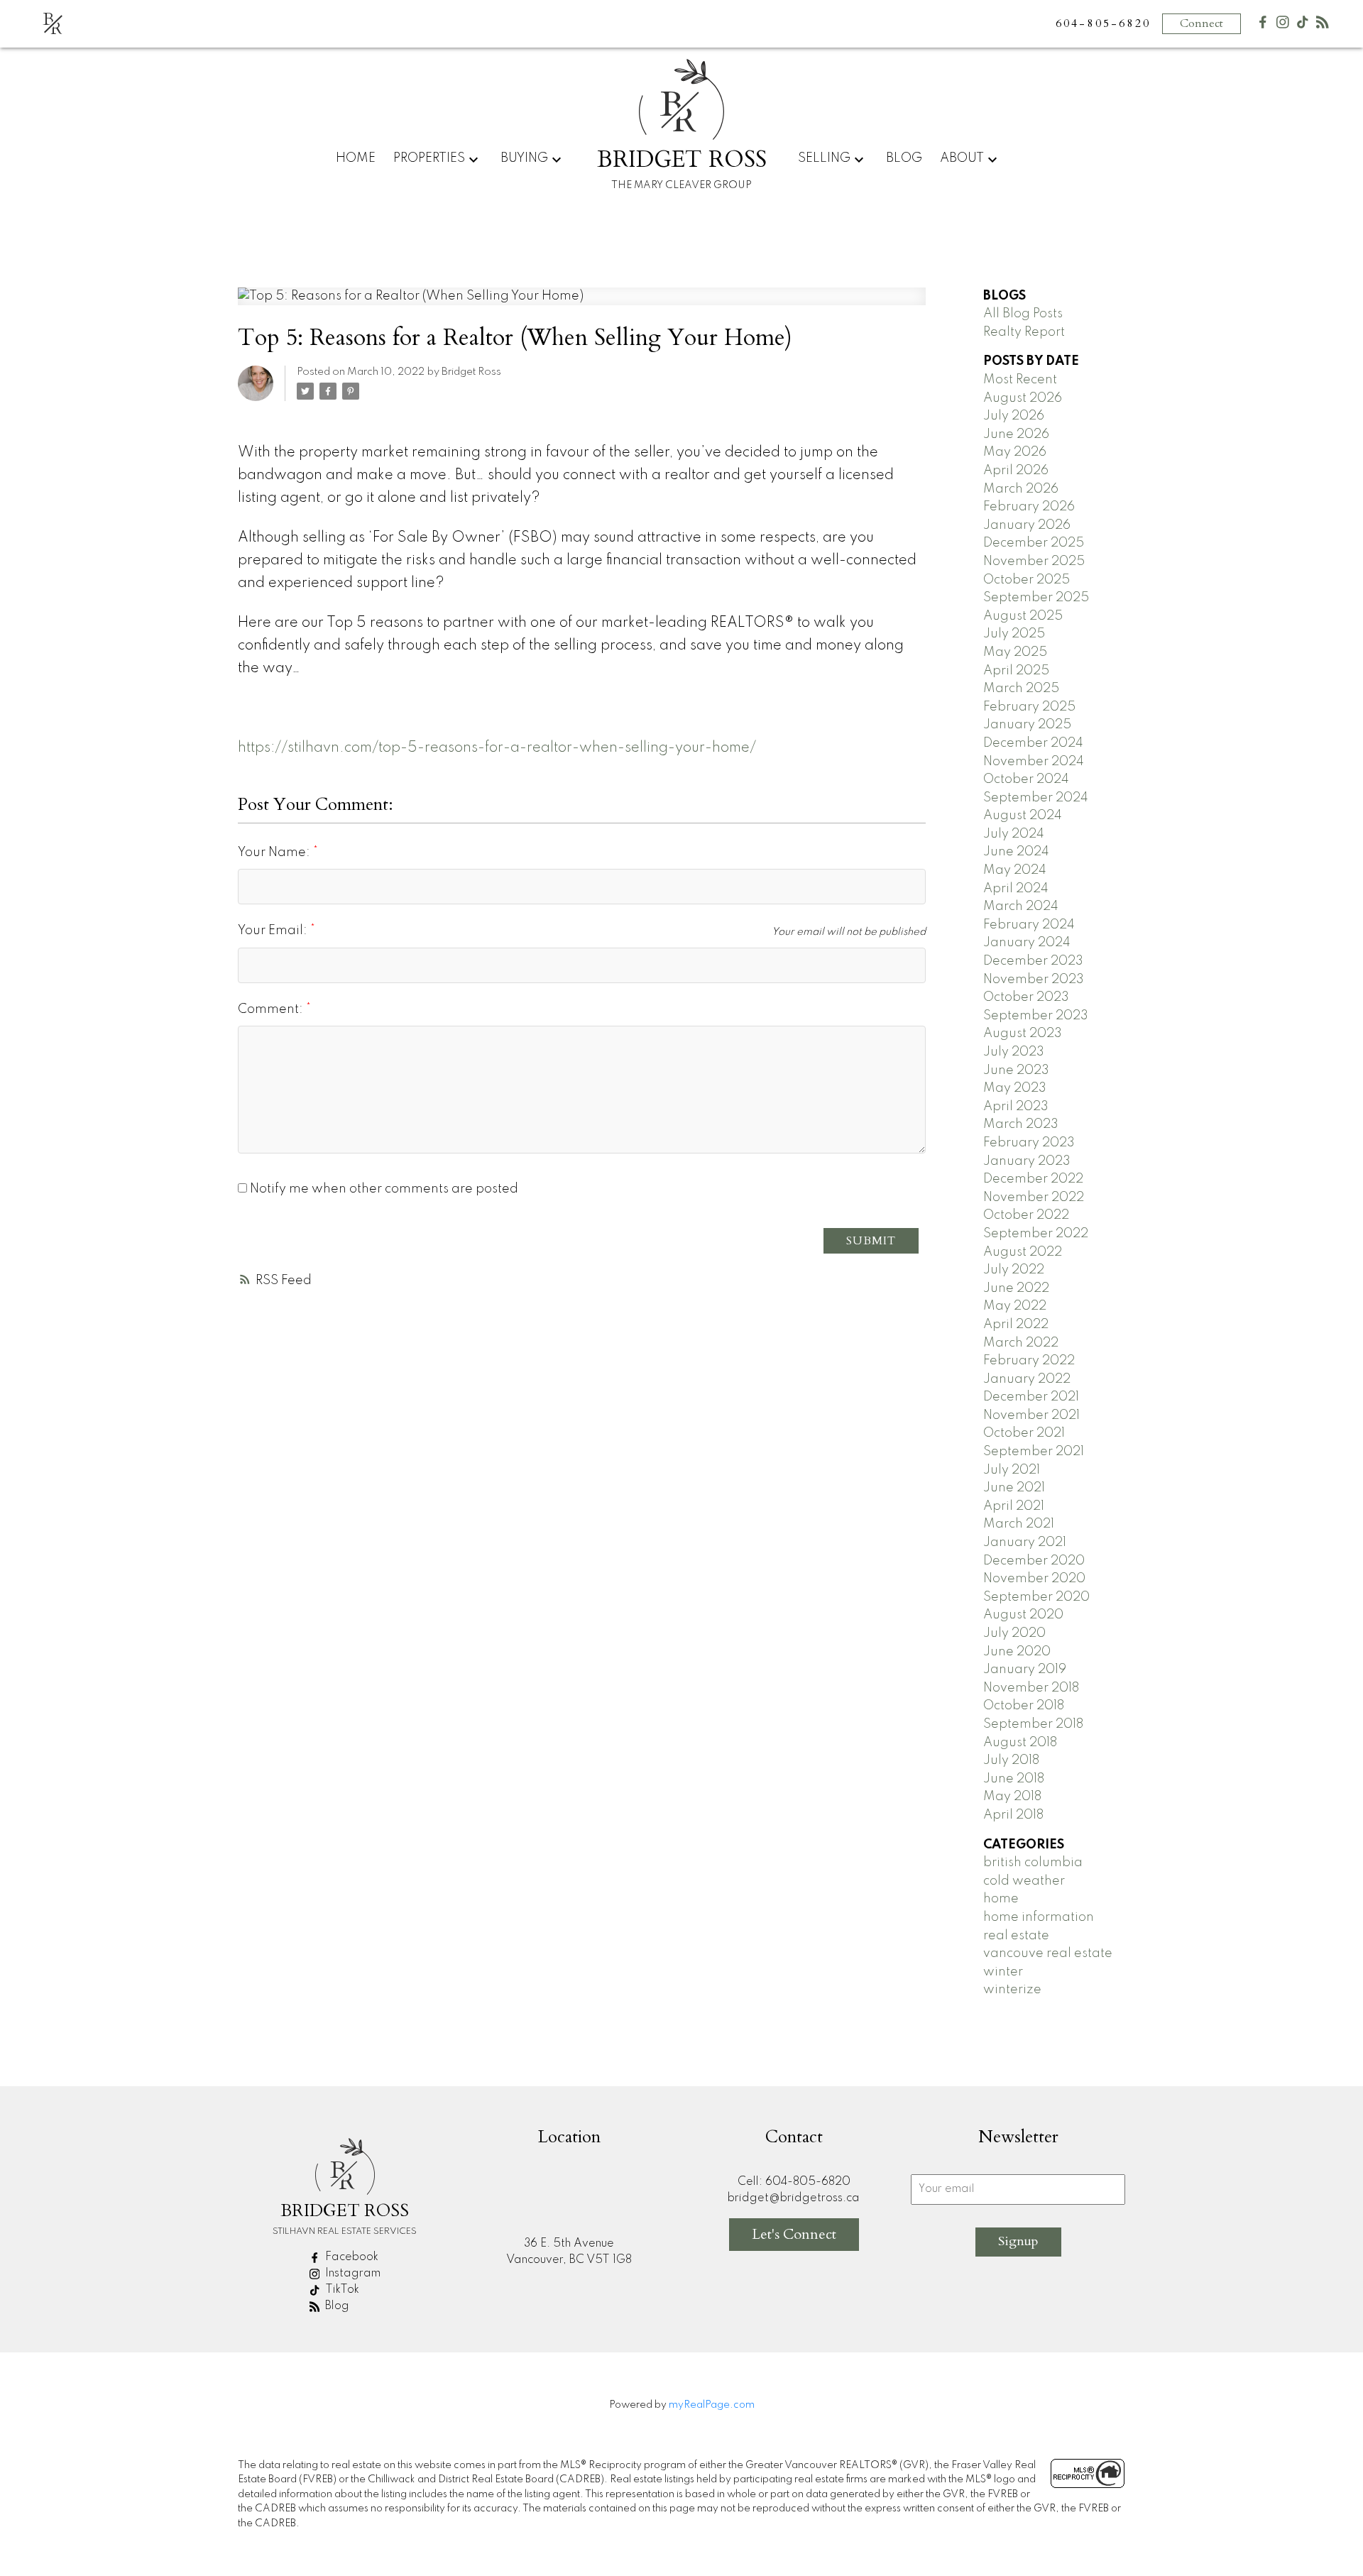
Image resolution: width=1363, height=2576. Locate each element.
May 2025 (1015, 652)
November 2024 (1034, 762)
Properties (429, 158)
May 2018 (1012, 1797)
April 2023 (1016, 1107)
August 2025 (1023, 616)
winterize (1012, 1990)
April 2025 (1016, 671)
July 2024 (1014, 834)
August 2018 (1020, 1743)
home (1001, 1899)
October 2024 (1026, 779)
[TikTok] (1303, 25)
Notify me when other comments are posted (383, 1189)
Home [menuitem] (356, 158)
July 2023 (1014, 1052)
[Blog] (1323, 25)
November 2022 (1034, 1197)
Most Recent (1020, 380)
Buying (524, 158)
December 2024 (1033, 743)
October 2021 (1024, 1433)
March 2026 (1021, 489)
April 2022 (1016, 1325)
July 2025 (1014, 634)
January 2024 (1027, 943)
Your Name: (275, 853)
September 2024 (1036, 798)
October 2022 (1026, 1215)
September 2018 (1033, 1724)
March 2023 (1021, 1124)
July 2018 (1011, 1760)
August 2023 (1023, 1034)
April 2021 (1014, 1506)
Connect (1201, 23)
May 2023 (1015, 1088)
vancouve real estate (1048, 1953)
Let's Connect (794, 2234)
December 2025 (1034, 543)
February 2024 (1029, 925)
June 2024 (1016, 852)
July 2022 (1014, 1270)
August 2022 (1023, 1252)
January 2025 (1027, 725)
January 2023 (1027, 1161)
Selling (824, 158)
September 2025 (1036, 598)
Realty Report (1024, 332)
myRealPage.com (712, 2405)
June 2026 (1016, 434)
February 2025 (1029, 707)
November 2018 (1031, 1688)
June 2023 (1016, 1070)
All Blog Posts (1023, 314)
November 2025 (1034, 561)
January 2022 (1027, 1379)
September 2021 (1034, 1452)
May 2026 (1015, 452)
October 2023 (1026, 997)
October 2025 (1027, 580)
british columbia (1033, 1863)
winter (1003, 1972)
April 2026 (1016, 471)
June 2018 (1014, 1779)
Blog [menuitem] (904, 158)
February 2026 (1029, 507)
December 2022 (1033, 1179)
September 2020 (1036, 1597)
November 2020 (1034, 1579)
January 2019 (1025, 1670)
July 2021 (1012, 1470)
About (962, 158)
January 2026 (1027, 525)
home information (1039, 1917)
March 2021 (1019, 1524)
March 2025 (1021, 689)
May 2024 (1015, 870)
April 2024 (1016, 889)
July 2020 (1014, 1633)
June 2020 (1017, 1652)
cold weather (1024, 1881)
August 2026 (1023, 398)
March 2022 (1021, 1343)
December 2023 (1033, 961)
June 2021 (1014, 1488)
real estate (1016, 1936)
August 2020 (1023, 1615)
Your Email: (274, 931)
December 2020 (1034, 1561)
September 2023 (1036, 1016)
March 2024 (1021, 906)
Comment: (272, 1009)
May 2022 (1015, 1306)
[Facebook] (1263, 25)
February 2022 (1029, 1361)
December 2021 (1031, 1397)
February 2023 (1029, 1143)
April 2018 (1013, 1815)
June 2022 (1016, 1288)
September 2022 (1036, 1234)
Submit (871, 1241)
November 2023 (1034, 980)
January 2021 (1025, 1542)
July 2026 (1014, 416)
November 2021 (1031, 1415)
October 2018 (1024, 1706)
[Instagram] (1283, 25)
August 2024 (1023, 816)
